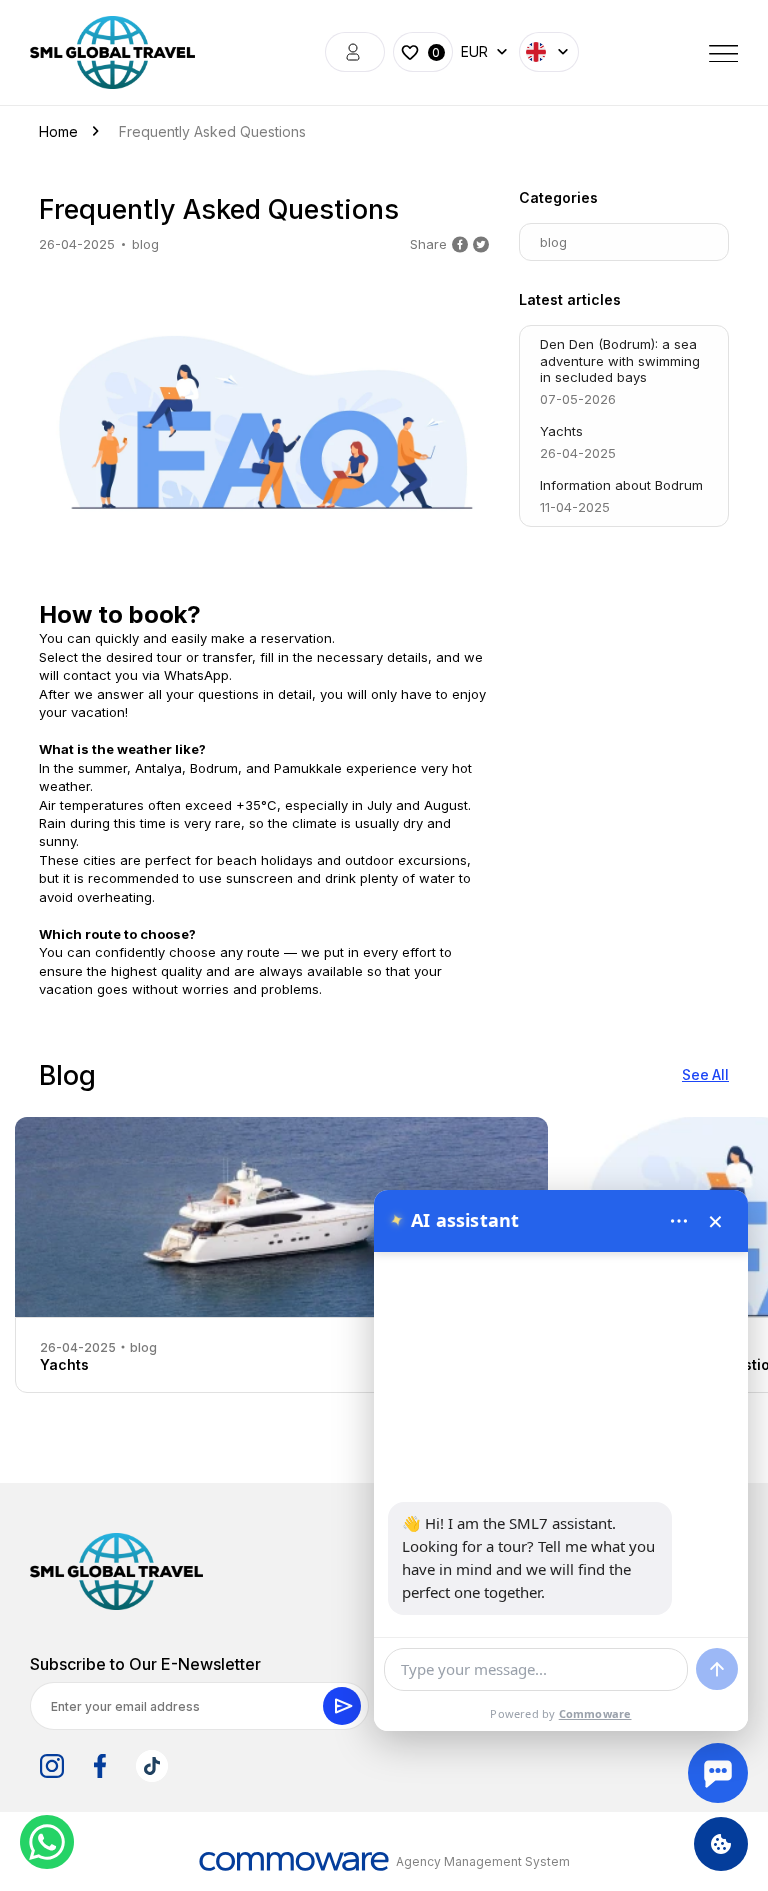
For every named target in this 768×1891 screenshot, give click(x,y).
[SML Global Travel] (112, 52)
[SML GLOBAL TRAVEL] (116, 1571)
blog (145, 244)
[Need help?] (718, 1773)
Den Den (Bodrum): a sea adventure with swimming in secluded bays (620, 372)
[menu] (679, 1221)
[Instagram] (52, 1766)
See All (705, 1074)
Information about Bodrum (621, 496)
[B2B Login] (355, 52)
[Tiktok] (152, 1766)
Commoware (595, 1713)
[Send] (717, 1669)
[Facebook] (100, 1766)
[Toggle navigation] (724, 52)
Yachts (578, 442)
